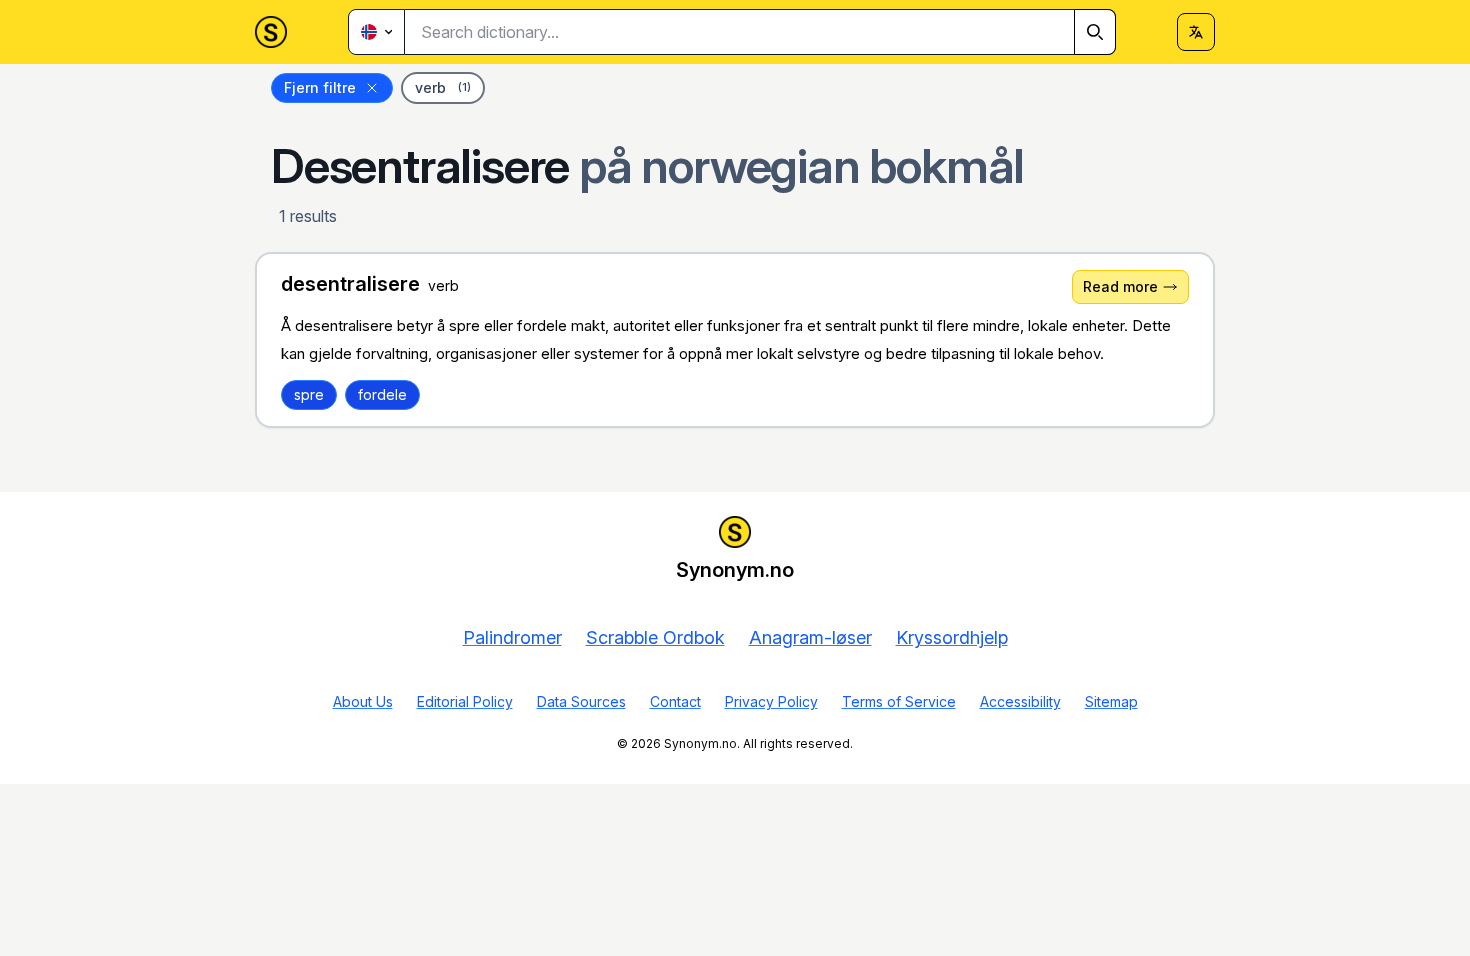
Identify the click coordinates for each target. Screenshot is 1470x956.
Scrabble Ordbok (655, 637)
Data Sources (581, 701)
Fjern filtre (320, 87)
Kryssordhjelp (952, 637)
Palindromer (512, 637)
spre (309, 394)
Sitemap (1111, 701)
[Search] (1095, 32)
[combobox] (760, 32)
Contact (675, 701)
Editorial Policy (465, 701)
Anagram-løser (810, 637)
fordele (382, 394)
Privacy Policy (771, 701)
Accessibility (1020, 701)
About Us (363, 701)
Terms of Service (899, 701)
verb (443, 87)
